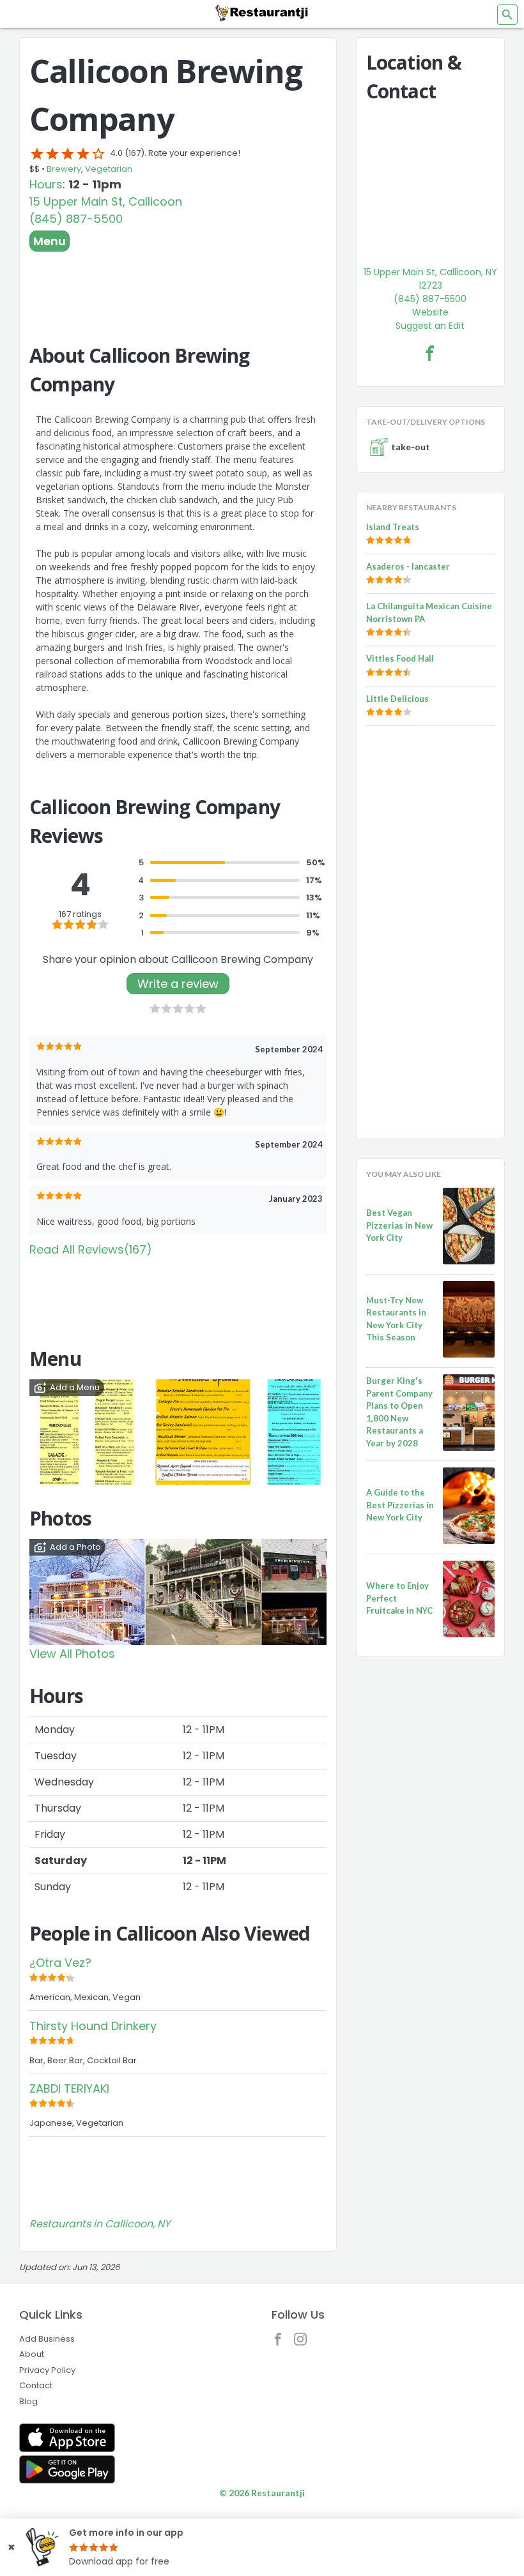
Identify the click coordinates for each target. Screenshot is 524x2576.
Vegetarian (109, 169)
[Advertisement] (178, 287)
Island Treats (393, 527)
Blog (28, 2401)
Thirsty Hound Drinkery (93, 2026)
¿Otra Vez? (60, 1963)
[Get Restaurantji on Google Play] (67, 2470)
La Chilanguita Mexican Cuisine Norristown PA (429, 612)
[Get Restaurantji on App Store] (67, 2438)
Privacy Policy (47, 2370)
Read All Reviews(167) (91, 1249)
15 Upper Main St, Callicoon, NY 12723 (430, 279)
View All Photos (72, 1654)
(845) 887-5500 (76, 219)
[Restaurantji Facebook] (281, 2342)
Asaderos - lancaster (408, 566)
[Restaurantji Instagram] (304, 2342)
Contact (36, 2385)
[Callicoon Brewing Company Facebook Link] (430, 353)
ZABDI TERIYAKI (69, 2088)
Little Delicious (397, 699)
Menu (50, 241)
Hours (46, 184)
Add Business (47, 2339)
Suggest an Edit (430, 326)
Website (430, 312)
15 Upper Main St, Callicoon (106, 201)
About (32, 2354)
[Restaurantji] (262, 13)
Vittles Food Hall (400, 658)
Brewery (64, 169)
